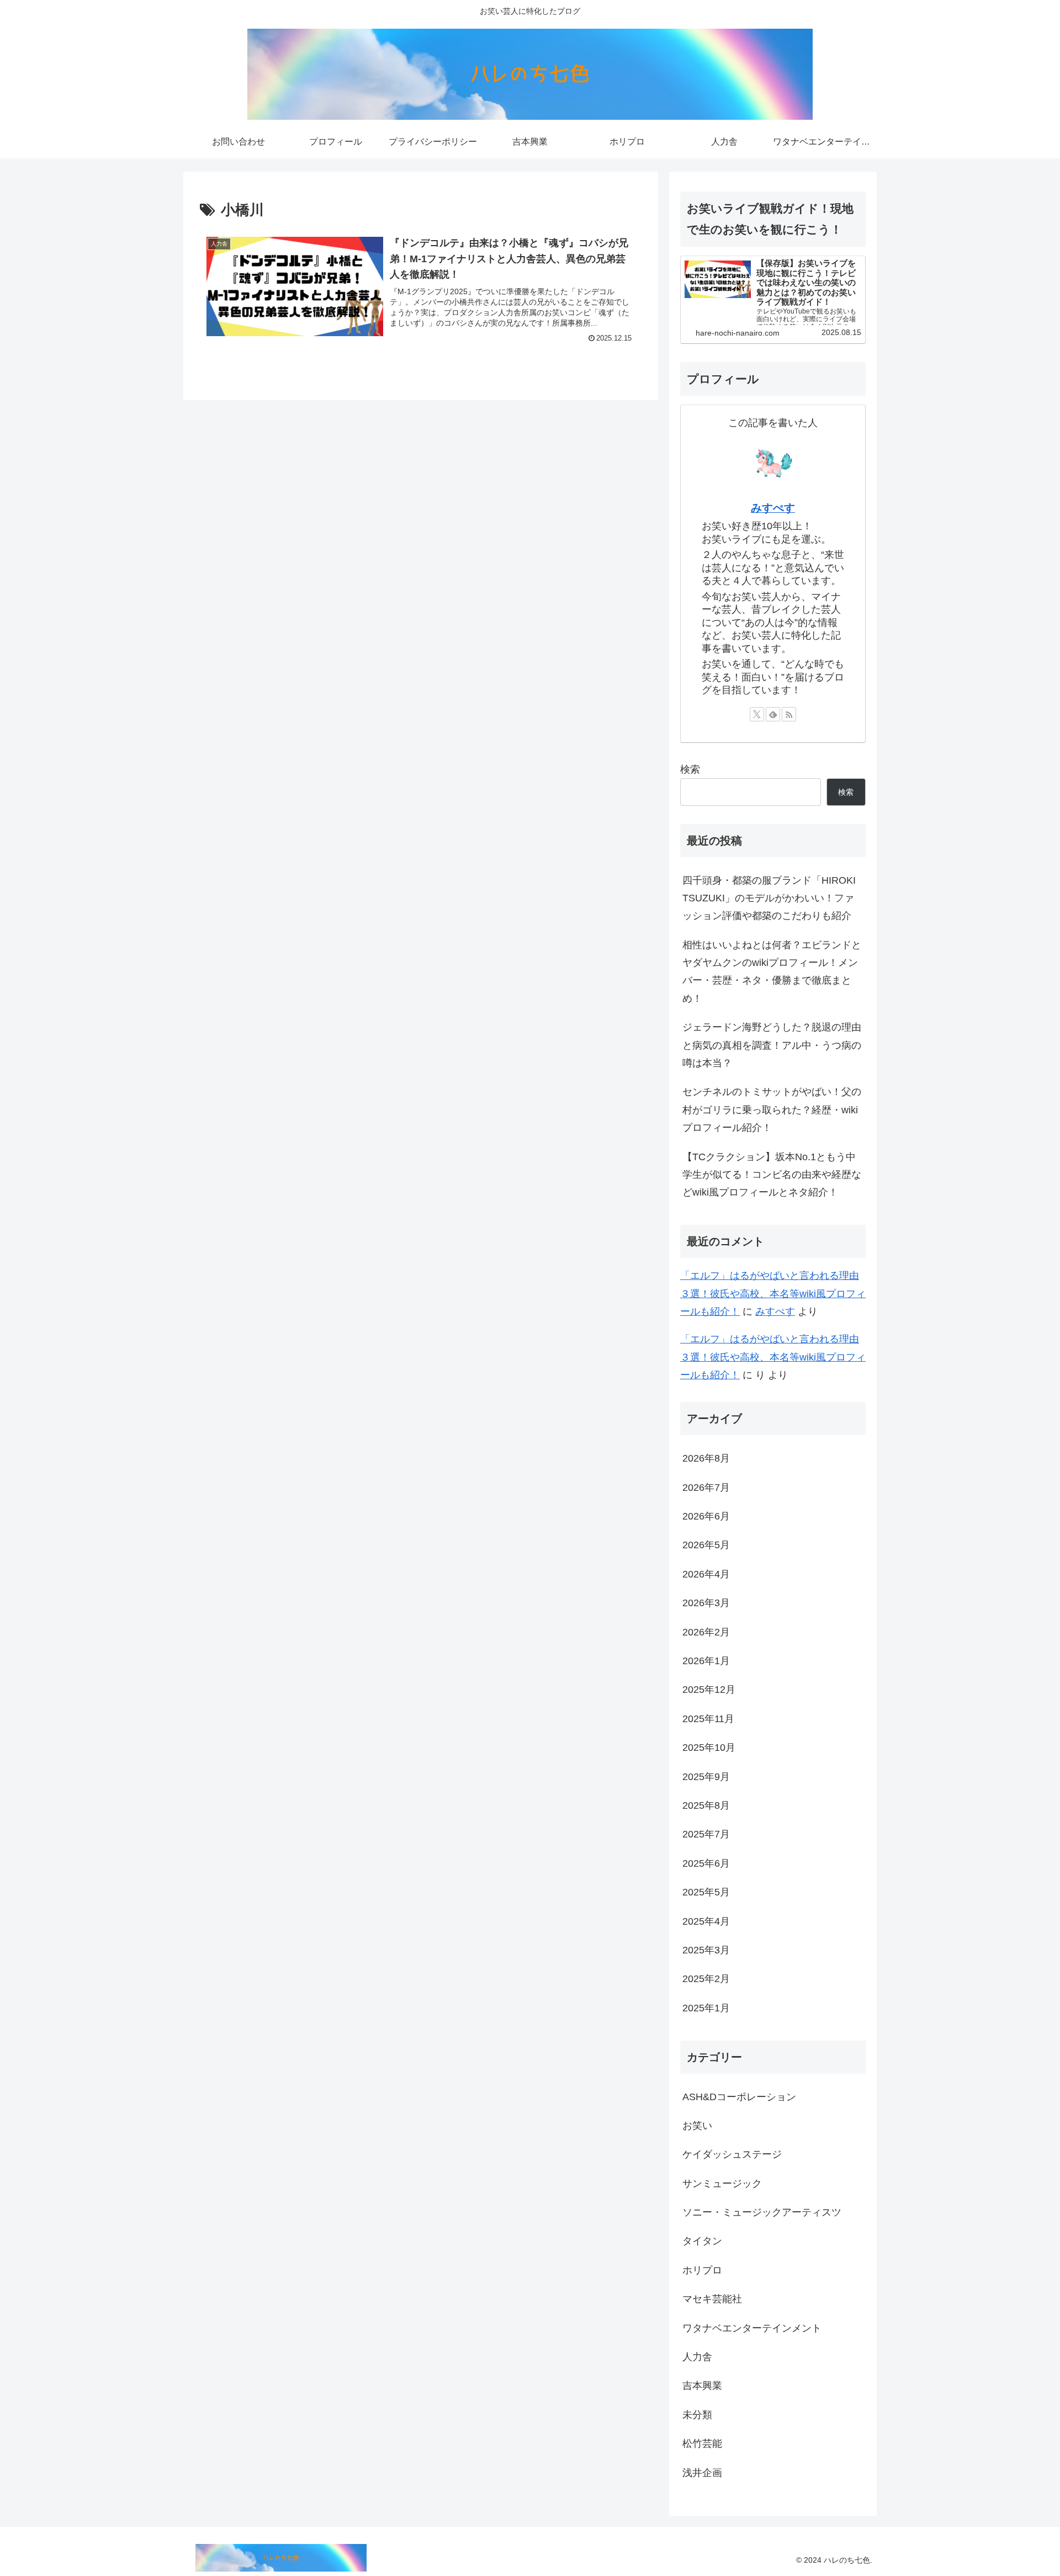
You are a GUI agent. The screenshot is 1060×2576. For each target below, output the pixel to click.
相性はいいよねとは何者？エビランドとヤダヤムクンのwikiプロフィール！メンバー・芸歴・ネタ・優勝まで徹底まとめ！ (772, 972)
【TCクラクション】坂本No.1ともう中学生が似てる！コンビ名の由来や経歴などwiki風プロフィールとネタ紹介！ (772, 1175)
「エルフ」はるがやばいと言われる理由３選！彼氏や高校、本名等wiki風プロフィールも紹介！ (773, 1294)
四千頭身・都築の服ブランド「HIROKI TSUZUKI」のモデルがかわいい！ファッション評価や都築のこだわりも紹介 (769, 898)
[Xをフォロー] (757, 714)
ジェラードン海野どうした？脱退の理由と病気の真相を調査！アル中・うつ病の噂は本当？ (772, 1045)
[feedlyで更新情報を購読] (773, 714)
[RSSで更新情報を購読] (789, 714)
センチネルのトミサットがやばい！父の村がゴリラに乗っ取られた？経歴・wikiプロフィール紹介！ (772, 1110)
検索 (690, 769)
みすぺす (773, 508)
